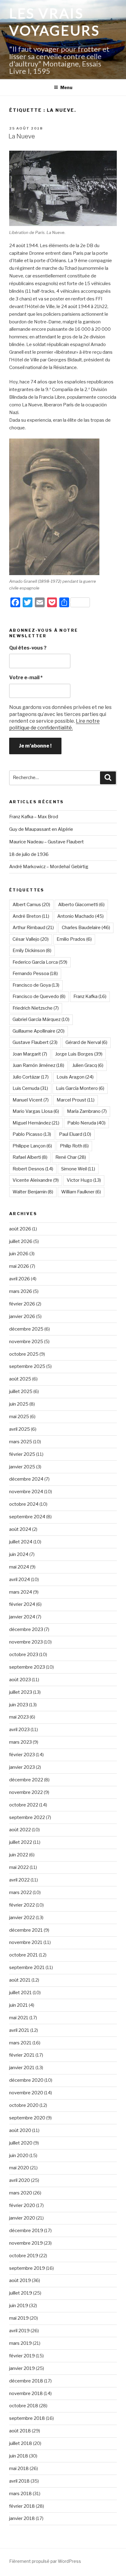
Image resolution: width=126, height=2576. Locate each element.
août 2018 (20, 2431)
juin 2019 (19, 2306)
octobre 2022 (24, 1805)
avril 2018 (19, 2481)
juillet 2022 (21, 1842)
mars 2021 (20, 2043)
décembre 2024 (26, 1479)
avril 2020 (20, 2180)
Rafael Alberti (30, 1157)
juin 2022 (19, 1855)
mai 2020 (19, 2168)
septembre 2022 (27, 1817)
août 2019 (20, 2280)
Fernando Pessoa (35, 974)
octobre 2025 (24, 1354)
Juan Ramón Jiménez (38, 1065)
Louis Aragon (75, 1077)
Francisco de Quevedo (39, 996)
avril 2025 (20, 1429)
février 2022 (22, 1905)
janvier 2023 (22, 1767)
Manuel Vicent (31, 1100)
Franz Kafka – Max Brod (34, 817)
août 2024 (20, 1529)
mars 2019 (20, 2343)
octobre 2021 (24, 1955)
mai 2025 (19, 1417)
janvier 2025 (22, 1467)
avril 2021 (19, 2030)
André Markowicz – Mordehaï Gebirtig (49, 867)
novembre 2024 (26, 1492)
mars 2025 (21, 1442)
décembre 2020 (26, 2080)
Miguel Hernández (36, 1123)
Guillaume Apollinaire (39, 1031)
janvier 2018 (22, 2518)
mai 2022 (19, 1867)
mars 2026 (21, 1291)
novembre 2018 (26, 2393)
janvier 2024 (22, 1617)
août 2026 (20, 1229)
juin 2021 (19, 2005)
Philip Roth (74, 1146)
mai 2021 (19, 2018)
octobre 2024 (24, 1504)
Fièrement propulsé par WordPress (45, 2561)
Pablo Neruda (86, 1123)
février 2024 (22, 1604)
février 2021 (22, 2055)
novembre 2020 (26, 2093)
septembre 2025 (27, 1366)
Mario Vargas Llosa (36, 1111)
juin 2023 (19, 1705)
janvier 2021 (22, 2068)
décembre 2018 (26, 2381)
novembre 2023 (26, 1642)
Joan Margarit (30, 1054)
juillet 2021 (20, 1993)
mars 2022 (20, 1892)
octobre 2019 (24, 2256)
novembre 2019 (26, 2243)
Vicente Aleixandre (36, 1180)
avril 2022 (19, 1880)
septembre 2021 (27, 1968)
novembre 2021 (26, 1942)
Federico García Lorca (40, 962)
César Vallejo (31, 939)
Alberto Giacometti (81, 905)
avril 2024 (20, 1580)
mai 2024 (19, 1567)
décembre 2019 (26, 2231)
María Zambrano (87, 1111)
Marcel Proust (76, 1100)
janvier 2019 (22, 2368)
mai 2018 (19, 2469)
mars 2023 (20, 1742)
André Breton (31, 916)
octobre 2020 (24, 2105)
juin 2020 (19, 2156)
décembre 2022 (26, 1780)
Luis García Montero (80, 1088)
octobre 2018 (24, 2406)
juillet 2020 (21, 2143)
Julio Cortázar (31, 1077)
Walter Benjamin (33, 1192)
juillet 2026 (21, 1241)
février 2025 (22, 1454)
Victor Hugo (84, 1180)
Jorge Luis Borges (79, 1054)
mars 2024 (21, 1592)
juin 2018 (19, 2456)
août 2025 (20, 1379)
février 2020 (22, 2205)
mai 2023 (19, 1717)
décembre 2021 (26, 1930)
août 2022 (20, 1830)
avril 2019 (19, 2331)
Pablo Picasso (32, 1134)
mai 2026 (19, 1266)
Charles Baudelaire (86, 928)
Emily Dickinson (32, 951)
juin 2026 (19, 1254)
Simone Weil (78, 1169)
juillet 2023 (21, 1692)
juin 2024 (19, 1554)
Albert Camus (31, 905)
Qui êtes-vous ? (28, 648)
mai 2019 (19, 2318)
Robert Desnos (33, 1169)
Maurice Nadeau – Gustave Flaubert (46, 842)
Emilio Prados (74, 939)
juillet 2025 (21, 1392)
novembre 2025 (26, 1342)
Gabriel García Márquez (41, 1019)
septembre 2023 (27, 1667)
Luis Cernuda (30, 1088)
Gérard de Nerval (86, 1042)
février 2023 (22, 1755)
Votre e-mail (26, 678)
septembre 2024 (27, 1517)
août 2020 (20, 2130)
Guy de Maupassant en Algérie (41, 829)
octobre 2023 (24, 1655)
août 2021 (20, 1980)
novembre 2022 (26, 1792)
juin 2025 (19, 1404)
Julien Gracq (88, 1065)
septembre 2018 (27, 2418)
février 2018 (22, 2506)
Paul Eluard (75, 1134)
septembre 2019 (27, 2268)
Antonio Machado (80, 916)
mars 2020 (21, 2193)
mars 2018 (20, 2494)
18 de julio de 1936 (29, 854)
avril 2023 (19, 1730)
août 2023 (20, 1680)
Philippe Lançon (32, 1146)
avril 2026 (20, 1279)
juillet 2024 (21, 1542)
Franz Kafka (90, 996)
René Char (71, 1157)
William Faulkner (81, 1192)
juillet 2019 (21, 2293)
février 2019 (22, 2356)
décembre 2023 (26, 1629)
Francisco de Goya (36, 985)
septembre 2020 (27, 2118)
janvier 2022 (22, 1918)
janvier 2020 (22, 2218)
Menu (66, 87)
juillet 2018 (21, 2443)
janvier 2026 (22, 1316)
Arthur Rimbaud (33, 928)
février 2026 (22, 1304)
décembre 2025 (26, 1329)
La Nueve (22, 136)
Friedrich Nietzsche (36, 1008)
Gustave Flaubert (35, 1042)
